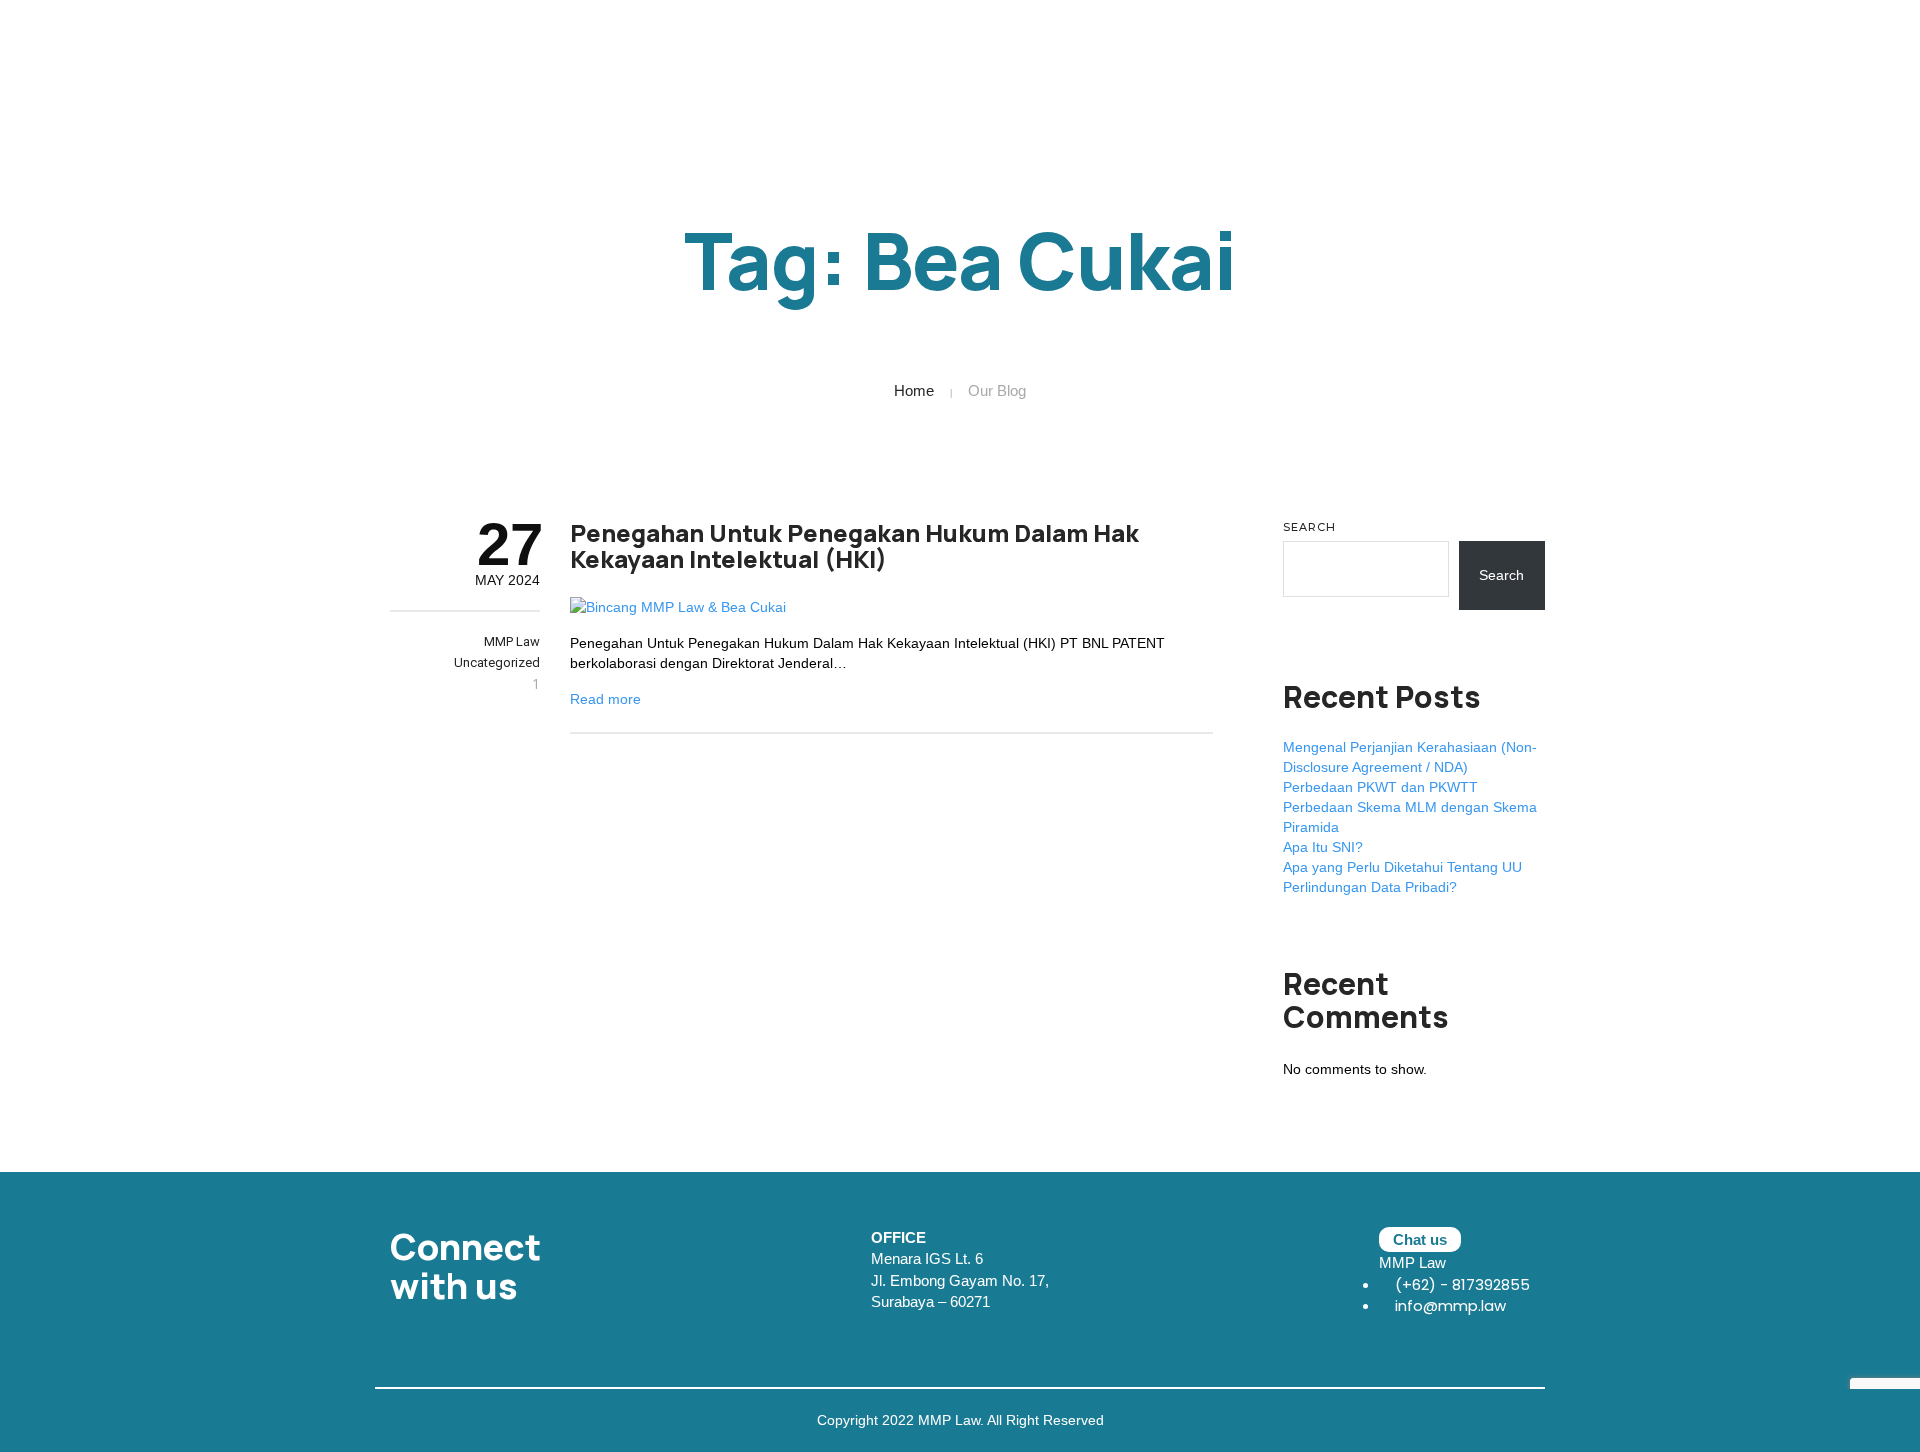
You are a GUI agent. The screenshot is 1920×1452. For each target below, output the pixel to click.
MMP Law (512, 641)
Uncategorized (497, 662)
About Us (1345, 45)
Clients (1863, 45)
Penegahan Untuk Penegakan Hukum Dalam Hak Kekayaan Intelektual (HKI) (854, 545)
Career (1597, 45)
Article (1675, 45)
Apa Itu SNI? (1323, 847)
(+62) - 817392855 (1460, 1284)
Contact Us (1768, 45)
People (1517, 45)
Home (914, 390)
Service (1435, 45)
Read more (605, 699)
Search (1309, 527)
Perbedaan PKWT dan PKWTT (1380, 787)
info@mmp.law (1448, 1305)
